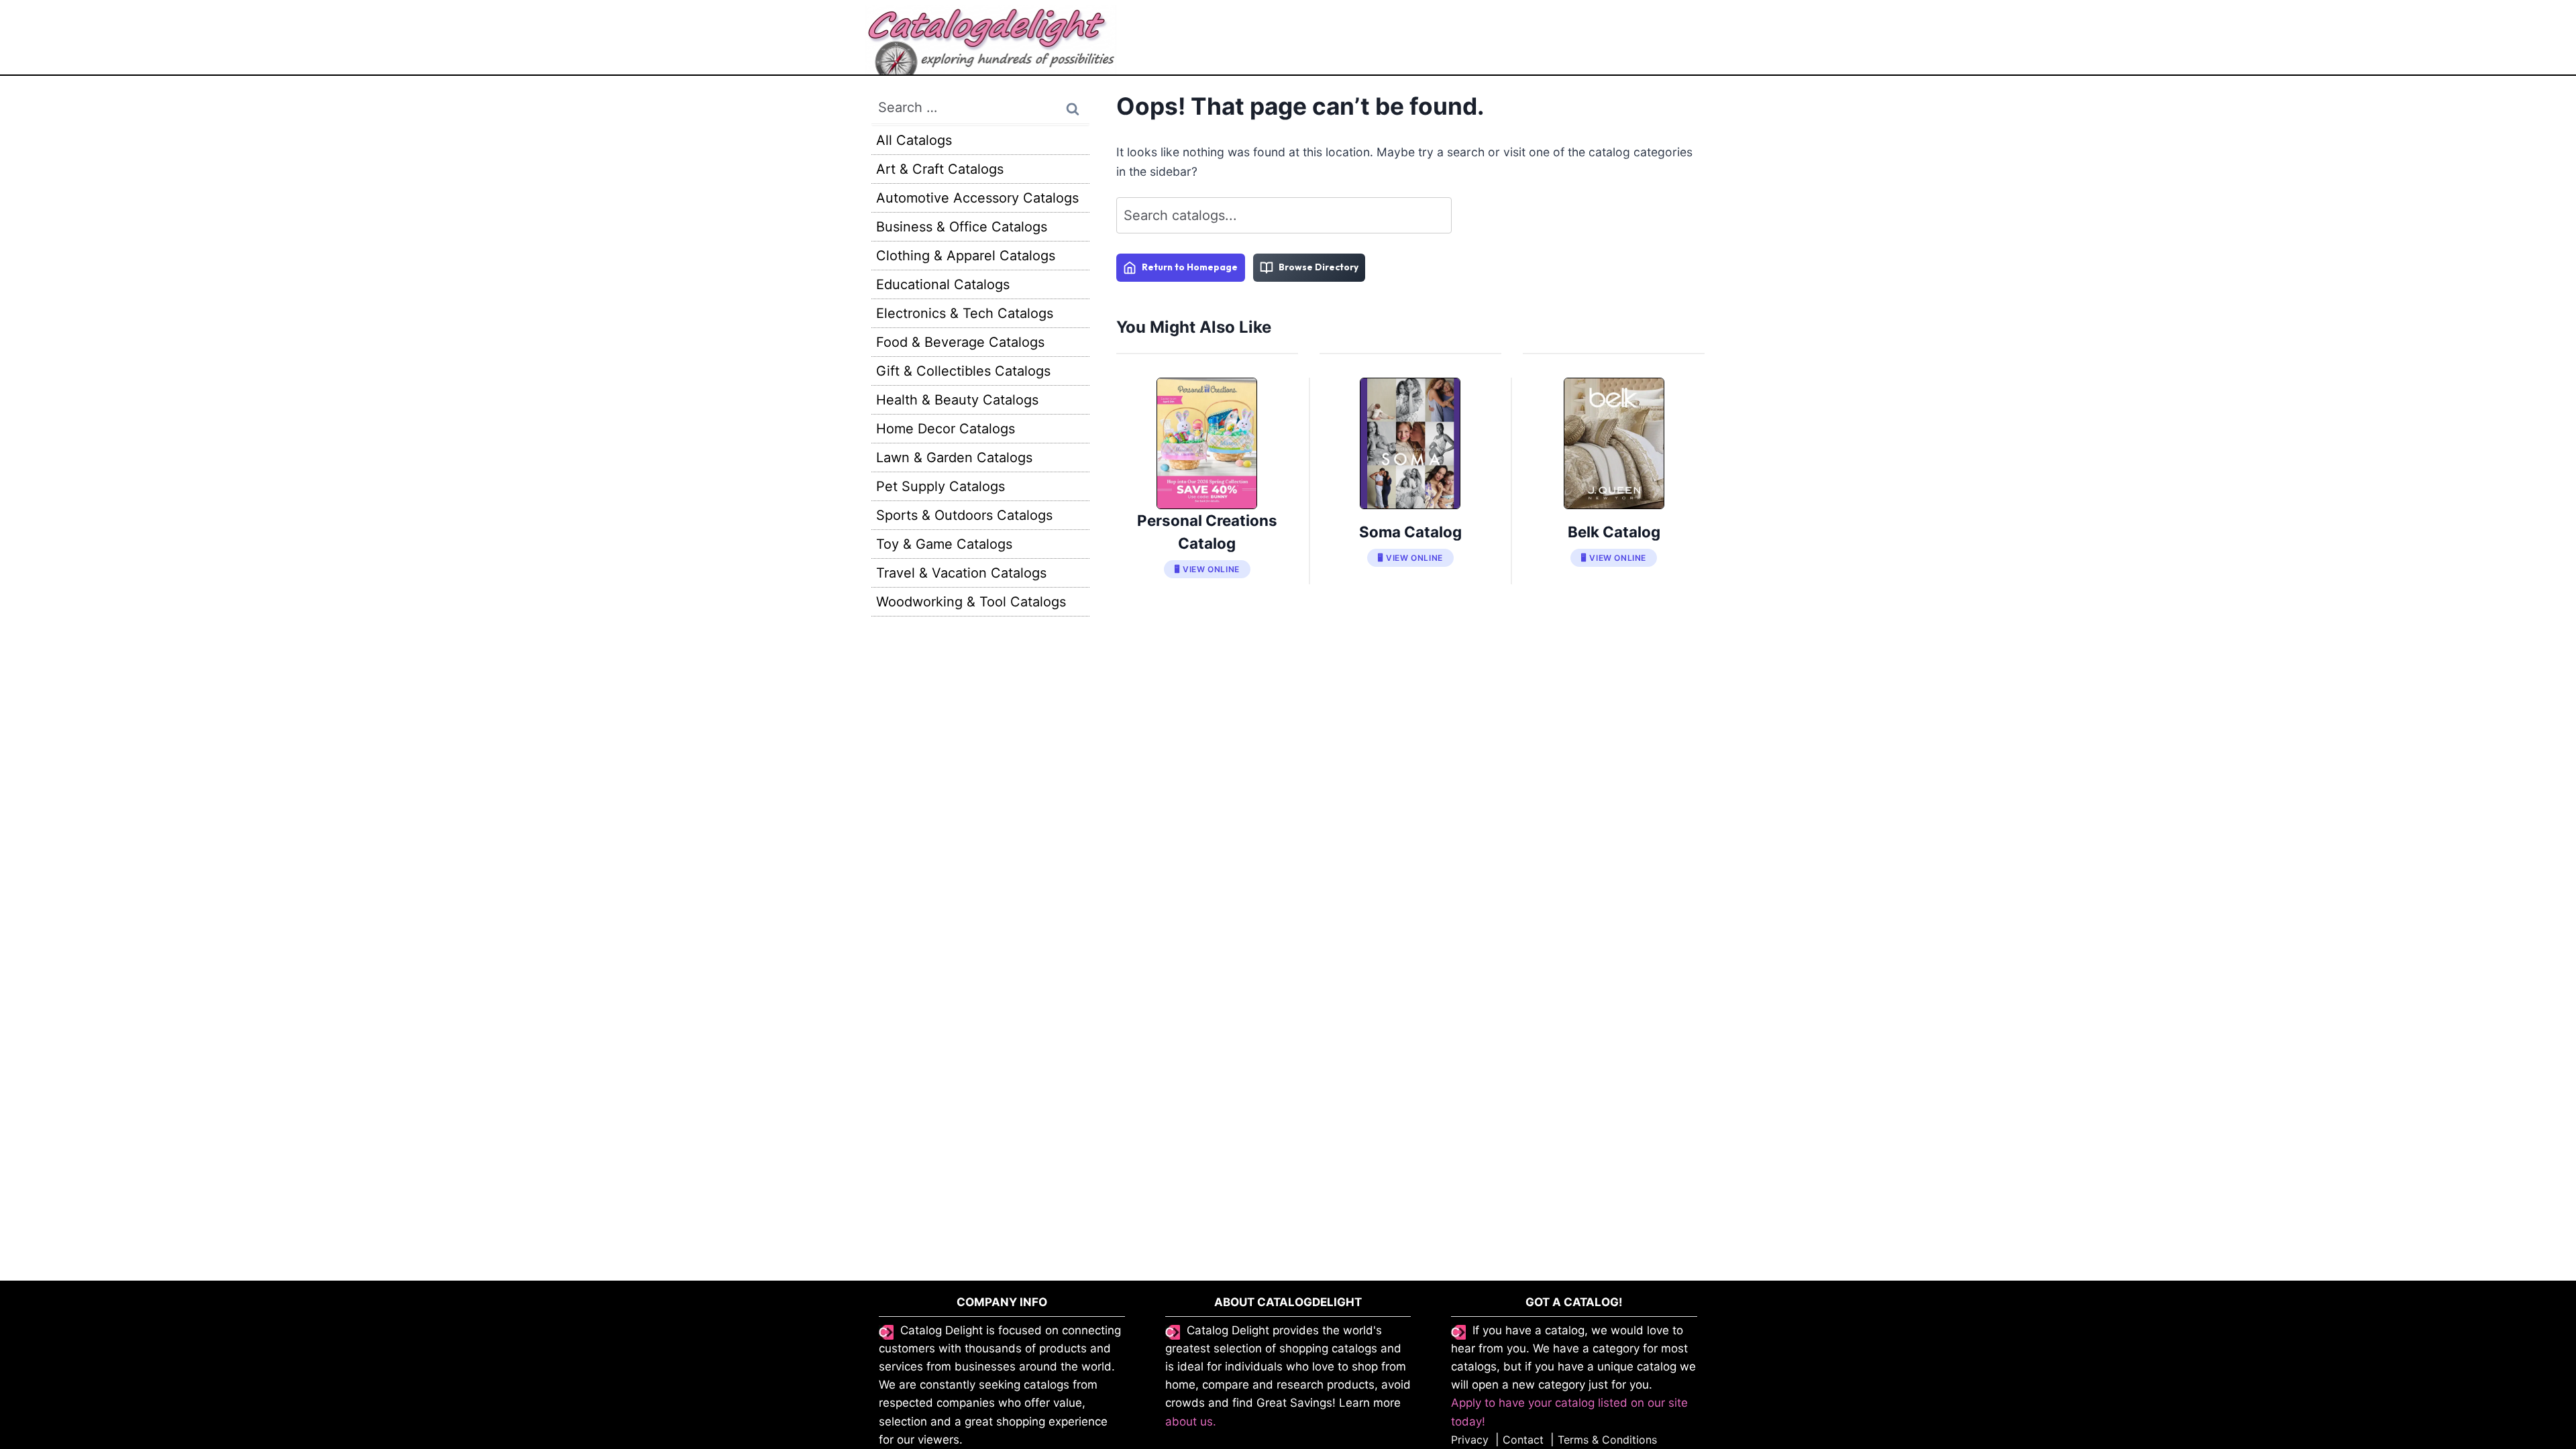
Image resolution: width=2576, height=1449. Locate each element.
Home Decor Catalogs (946, 429)
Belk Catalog (1614, 532)
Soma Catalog (1410, 532)
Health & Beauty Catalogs (957, 400)
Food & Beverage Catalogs (960, 342)
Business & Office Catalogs (962, 227)
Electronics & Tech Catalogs (965, 313)
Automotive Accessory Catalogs (977, 198)
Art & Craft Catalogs (940, 169)
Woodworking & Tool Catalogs (971, 602)
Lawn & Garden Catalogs (954, 458)
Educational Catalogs (943, 284)
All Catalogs (914, 140)
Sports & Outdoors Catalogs (964, 515)
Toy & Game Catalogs (944, 544)
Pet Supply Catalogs (941, 486)
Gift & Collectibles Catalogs (963, 371)
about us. (1191, 1421)
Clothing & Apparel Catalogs (966, 256)
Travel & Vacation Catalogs (961, 573)
